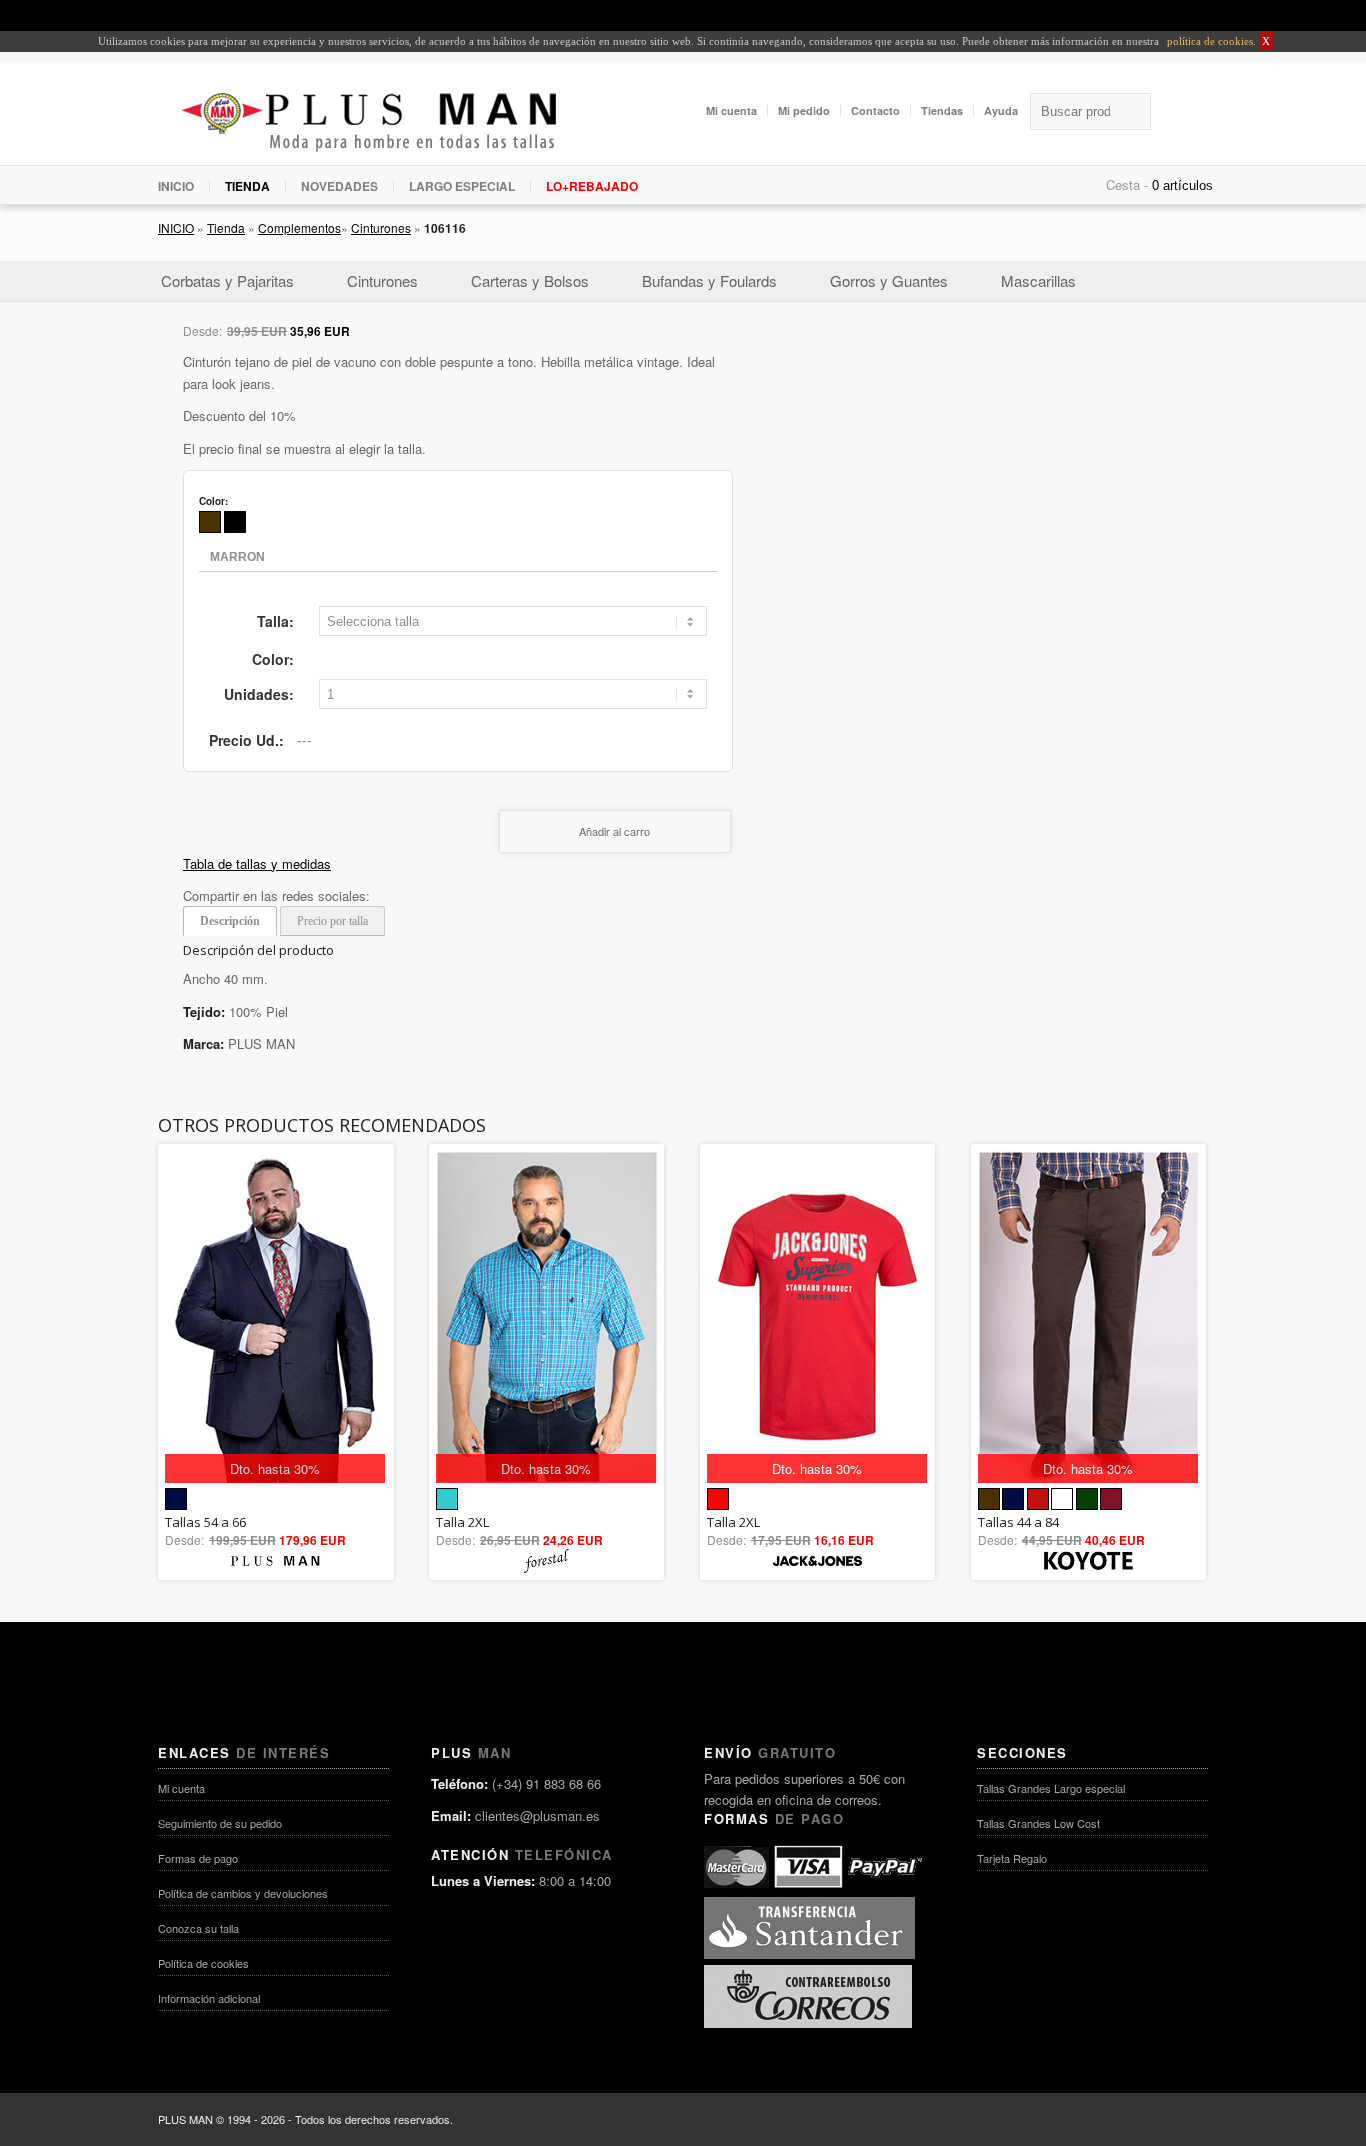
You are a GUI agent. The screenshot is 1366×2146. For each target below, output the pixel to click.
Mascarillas (1038, 280)
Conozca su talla (198, 1928)
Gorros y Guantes (889, 280)
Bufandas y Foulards (709, 280)
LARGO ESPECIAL (462, 186)
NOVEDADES (339, 186)
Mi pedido (804, 110)
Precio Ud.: (246, 740)
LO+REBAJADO (592, 186)
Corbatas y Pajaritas (227, 280)
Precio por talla (332, 921)
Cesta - (1127, 184)
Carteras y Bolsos (530, 280)
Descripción (230, 921)
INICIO (176, 186)
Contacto (875, 110)
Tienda (226, 227)
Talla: (275, 621)
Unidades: (259, 694)
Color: (273, 659)
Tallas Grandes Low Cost (1038, 1823)
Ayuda (1001, 110)
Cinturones (381, 227)
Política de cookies (203, 1963)
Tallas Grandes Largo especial (1051, 1788)
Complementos (299, 227)
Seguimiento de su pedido (220, 1823)
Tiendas (942, 110)
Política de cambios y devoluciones (243, 1893)
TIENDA (247, 186)
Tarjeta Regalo (1012, 1858)
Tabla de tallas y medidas (257, 863)
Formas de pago (198, 1858)
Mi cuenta (731, 110)
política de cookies (1208, 41)
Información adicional (209, 1998)
